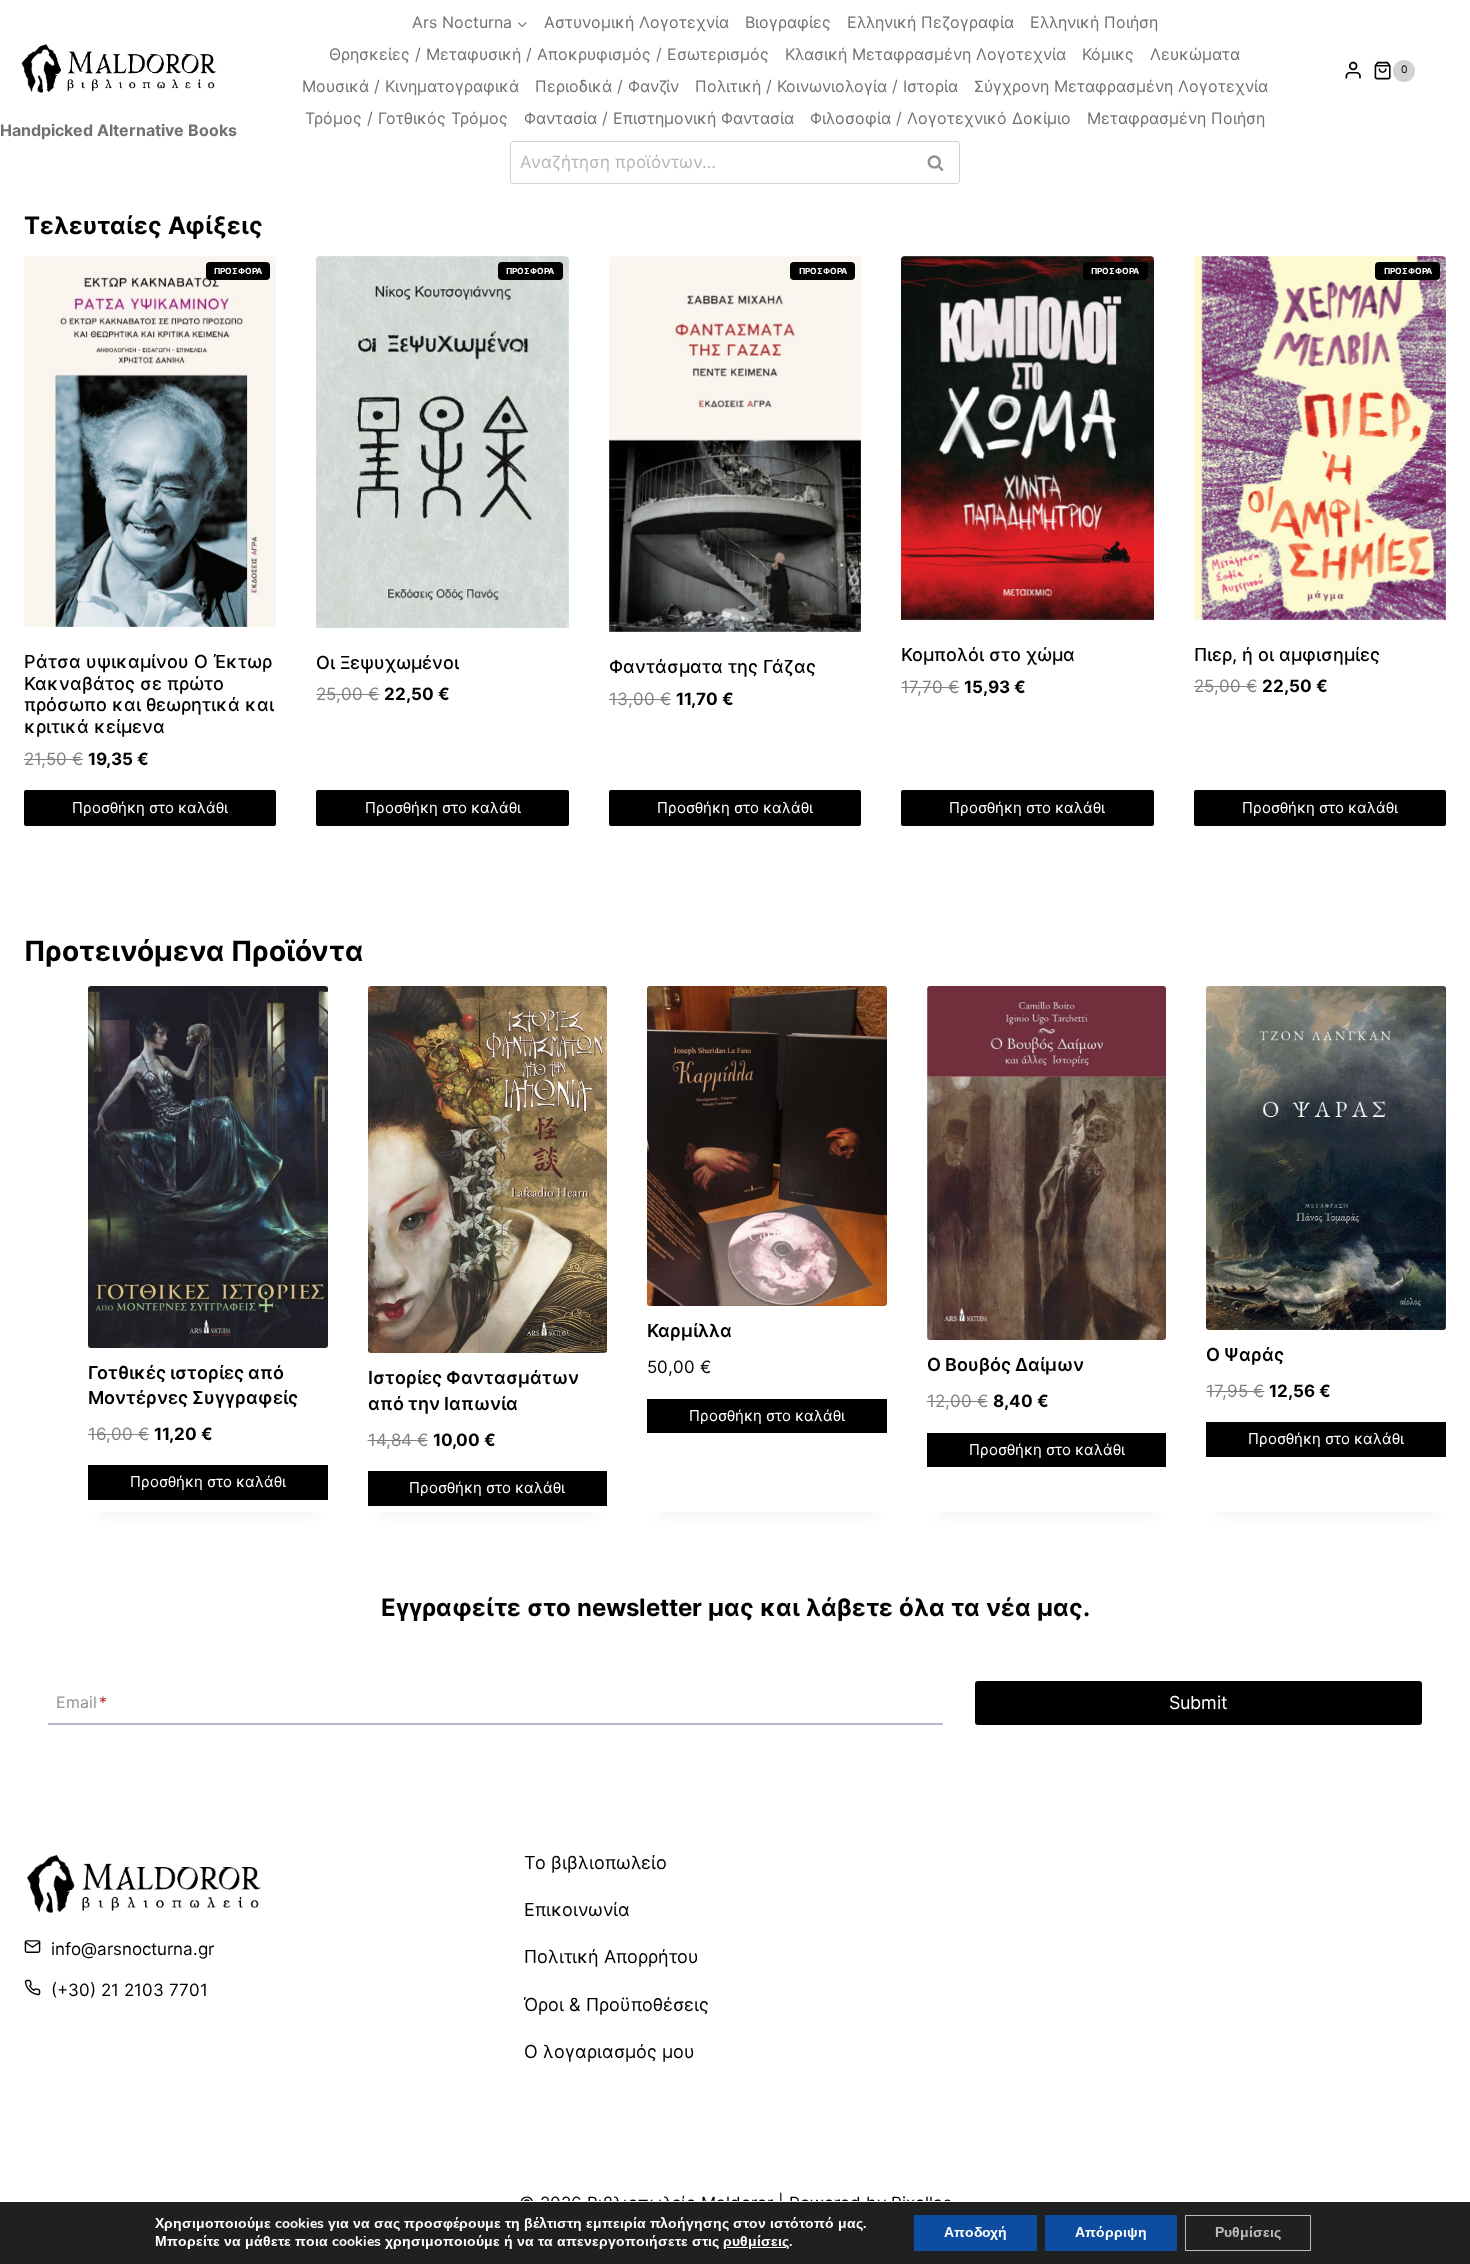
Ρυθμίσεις (1248, 2232)
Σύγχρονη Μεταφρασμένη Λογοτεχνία (1121, 86)
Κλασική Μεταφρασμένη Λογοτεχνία (925, 54)
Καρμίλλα (689, 1330)
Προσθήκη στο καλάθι (150, 807)
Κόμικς (1108, 54)
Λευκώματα (1195, 54)
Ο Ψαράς (1245, 1354)
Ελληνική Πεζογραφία (930, 22)
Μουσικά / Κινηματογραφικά (410, 86)
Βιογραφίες (788, 22)
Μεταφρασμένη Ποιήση (1176, 118)
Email (81, 1703)
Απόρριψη (1111, 2232)
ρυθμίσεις (756, 2242)
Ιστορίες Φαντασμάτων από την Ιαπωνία (473, 1390)
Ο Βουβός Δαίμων (1005, 1364)
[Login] (1353, 70)
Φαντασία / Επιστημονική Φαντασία (659, 118)
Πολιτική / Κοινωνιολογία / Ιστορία (826, 86)
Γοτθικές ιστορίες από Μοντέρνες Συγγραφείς (193, 1385)
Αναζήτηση (941, 162)
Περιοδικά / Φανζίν (607, 86)
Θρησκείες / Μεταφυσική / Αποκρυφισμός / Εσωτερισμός (549, 54)
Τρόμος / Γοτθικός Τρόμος (406, 118)
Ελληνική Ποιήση (1094, 22)
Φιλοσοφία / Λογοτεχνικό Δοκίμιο (940, 118)
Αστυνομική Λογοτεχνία (636, 22)
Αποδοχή (975, 2232)
